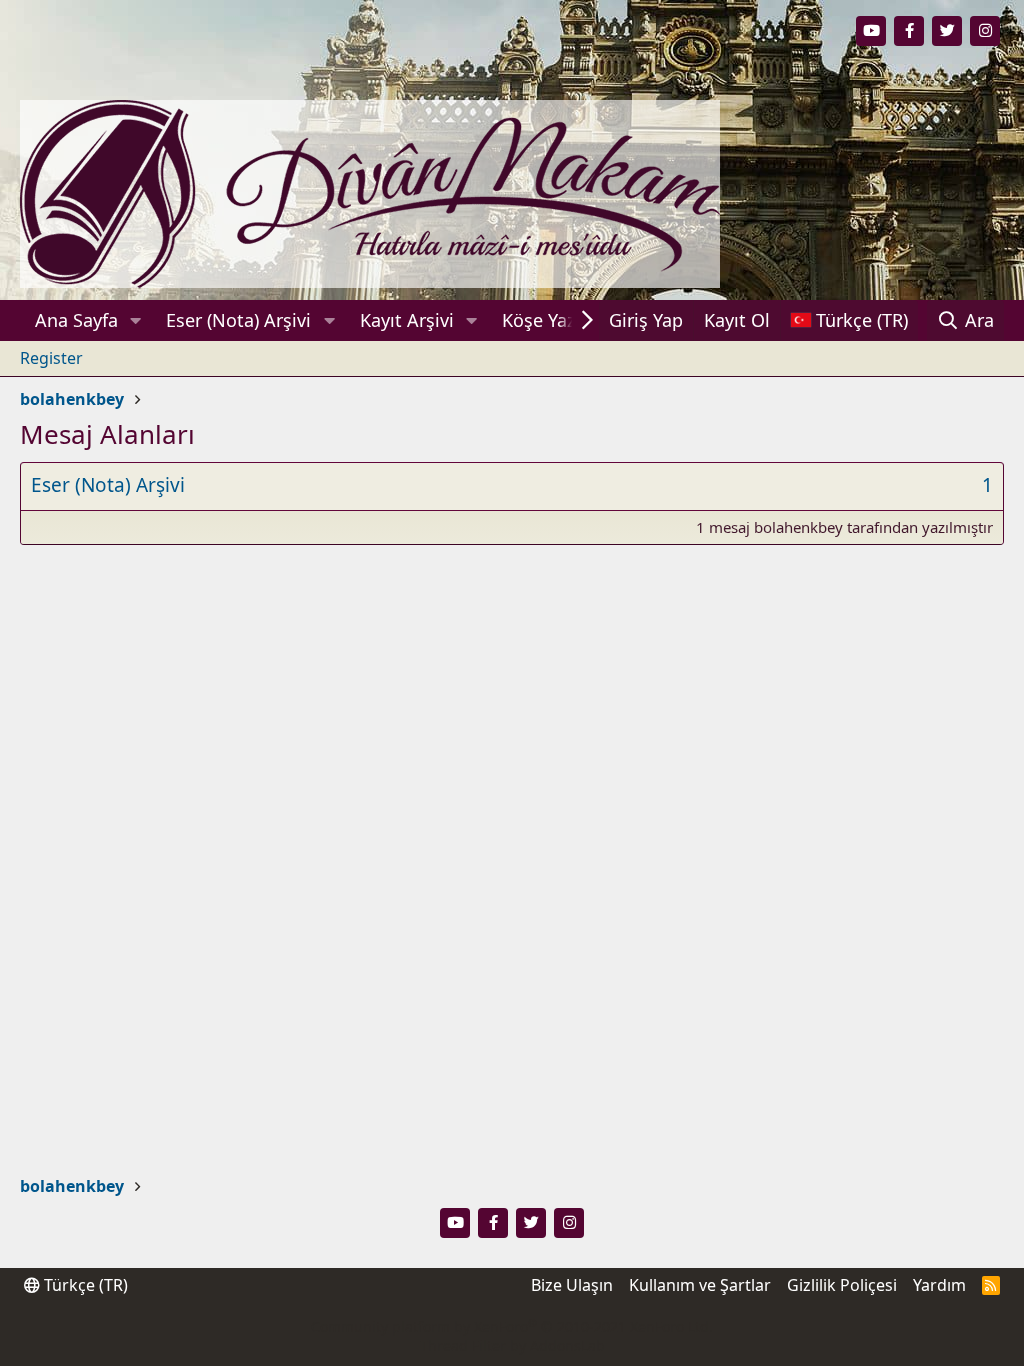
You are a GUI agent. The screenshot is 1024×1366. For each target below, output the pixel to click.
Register (51, 358)
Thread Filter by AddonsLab (512, 1345)
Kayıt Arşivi (407, 320)
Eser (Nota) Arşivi (238, 320)
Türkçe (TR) (84, 1285)
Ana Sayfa (76, 320)
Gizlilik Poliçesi (842, 1285)
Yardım (939, 1285)
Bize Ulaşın (572, 1285)
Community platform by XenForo (512, 1326)
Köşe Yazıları (554, 320)
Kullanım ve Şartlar (700, 1285)
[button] (136, 320)
